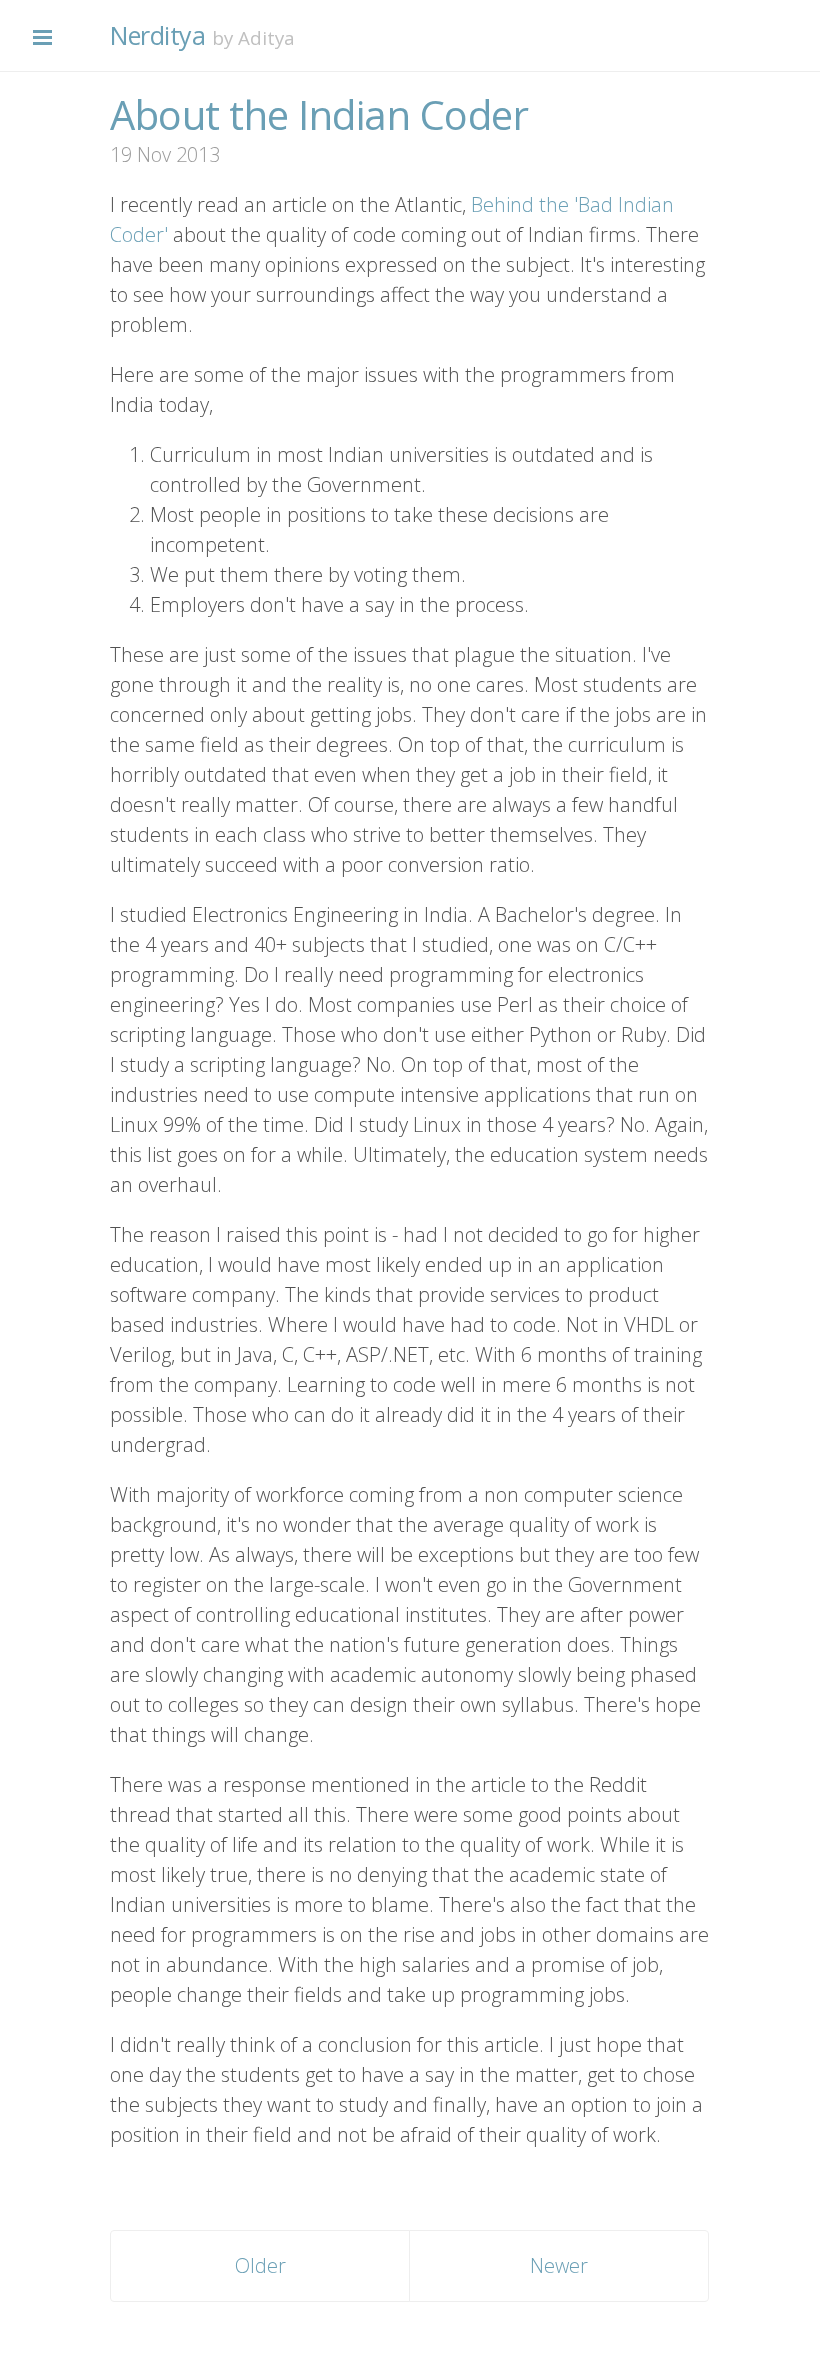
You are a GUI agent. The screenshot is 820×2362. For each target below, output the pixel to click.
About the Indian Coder (319, 114)
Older (260, 2265)
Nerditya (157, 35)
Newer (559, 2265)
